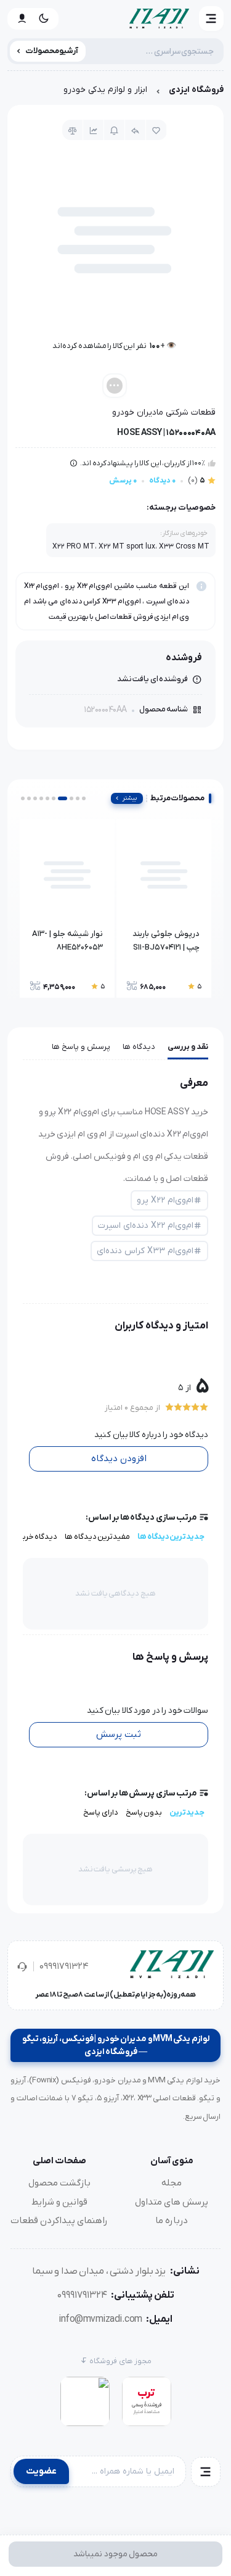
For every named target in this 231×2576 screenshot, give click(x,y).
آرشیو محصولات (52, 51)
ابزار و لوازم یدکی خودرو (105, 90)
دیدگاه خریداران (31, 1537)
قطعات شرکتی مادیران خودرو (164, 412)
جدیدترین (187, 1812)
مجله (172, 2183)
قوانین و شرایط (59, 2202)
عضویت (41, 2471)
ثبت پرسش (119, 1734)
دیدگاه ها (139, 1047)
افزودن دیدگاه (119, 1459)
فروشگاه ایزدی (196, 90)
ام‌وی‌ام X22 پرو (165, 1200)
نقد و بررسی (188, 1047)
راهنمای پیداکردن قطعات (59, 2221)
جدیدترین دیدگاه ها (171, 1537)
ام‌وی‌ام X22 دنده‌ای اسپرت (146, 1226)
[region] (115, 93)
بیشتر (130, 798)
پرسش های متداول (172, 2202)
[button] (211, 19)
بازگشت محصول (59, 2183)
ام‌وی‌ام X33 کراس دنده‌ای (145, 1251)
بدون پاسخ (144, 1812)
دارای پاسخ (101, 1812)
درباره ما (172, 2221)
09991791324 (64, 1966)
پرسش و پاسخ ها (81, 1047)
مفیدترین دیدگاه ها (97, 1537)
